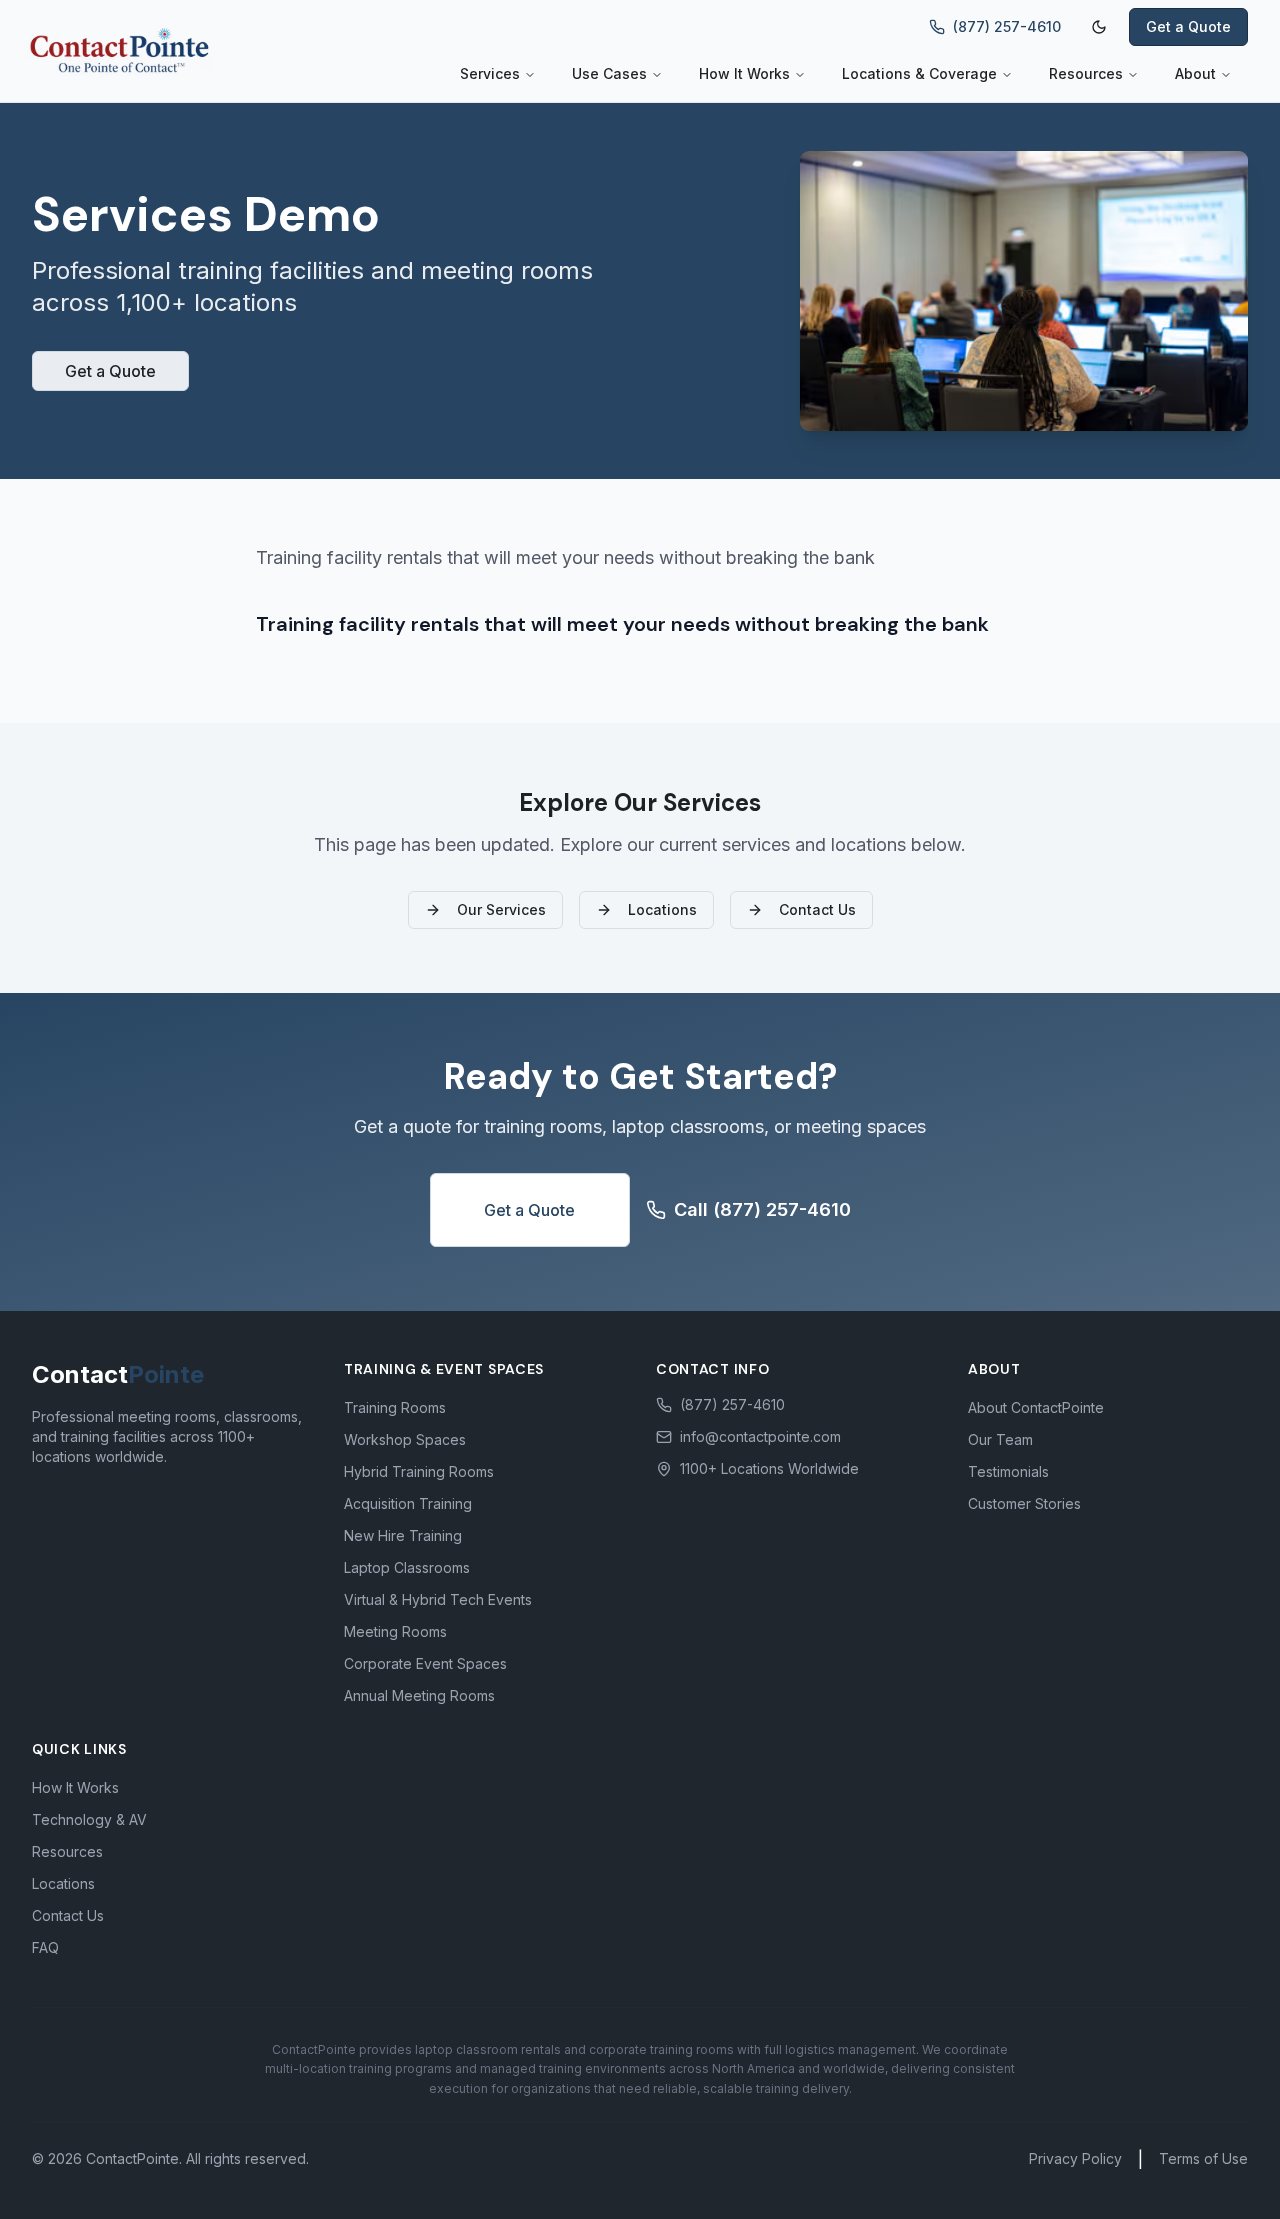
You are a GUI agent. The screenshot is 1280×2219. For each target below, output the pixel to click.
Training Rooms (395, 1407)
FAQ (45, 1947)
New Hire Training (403, 1535)
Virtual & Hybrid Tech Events (438, 1599)
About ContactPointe (1036, 1407)
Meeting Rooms (395, 1631)
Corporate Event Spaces (425, 1663)
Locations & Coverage (919, 73)
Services (490, 73)
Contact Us (817, 909)
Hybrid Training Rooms (419, 1471)
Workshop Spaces (405, 1439)
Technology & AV (89, 1819)
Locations (662, 909)
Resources (1086, 73)
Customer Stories (1024, 1503)
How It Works (744, 73)
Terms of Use (1203, 2158)
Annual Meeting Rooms (419, 1695)
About (1195, 73)
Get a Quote (1188, 26)
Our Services (501, 909)
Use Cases (609, 73)
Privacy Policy (1075, 2158)
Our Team (1000, 1439)
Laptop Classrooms (407, 1567)
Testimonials (1008, 1471)
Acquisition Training (408, 1503)
